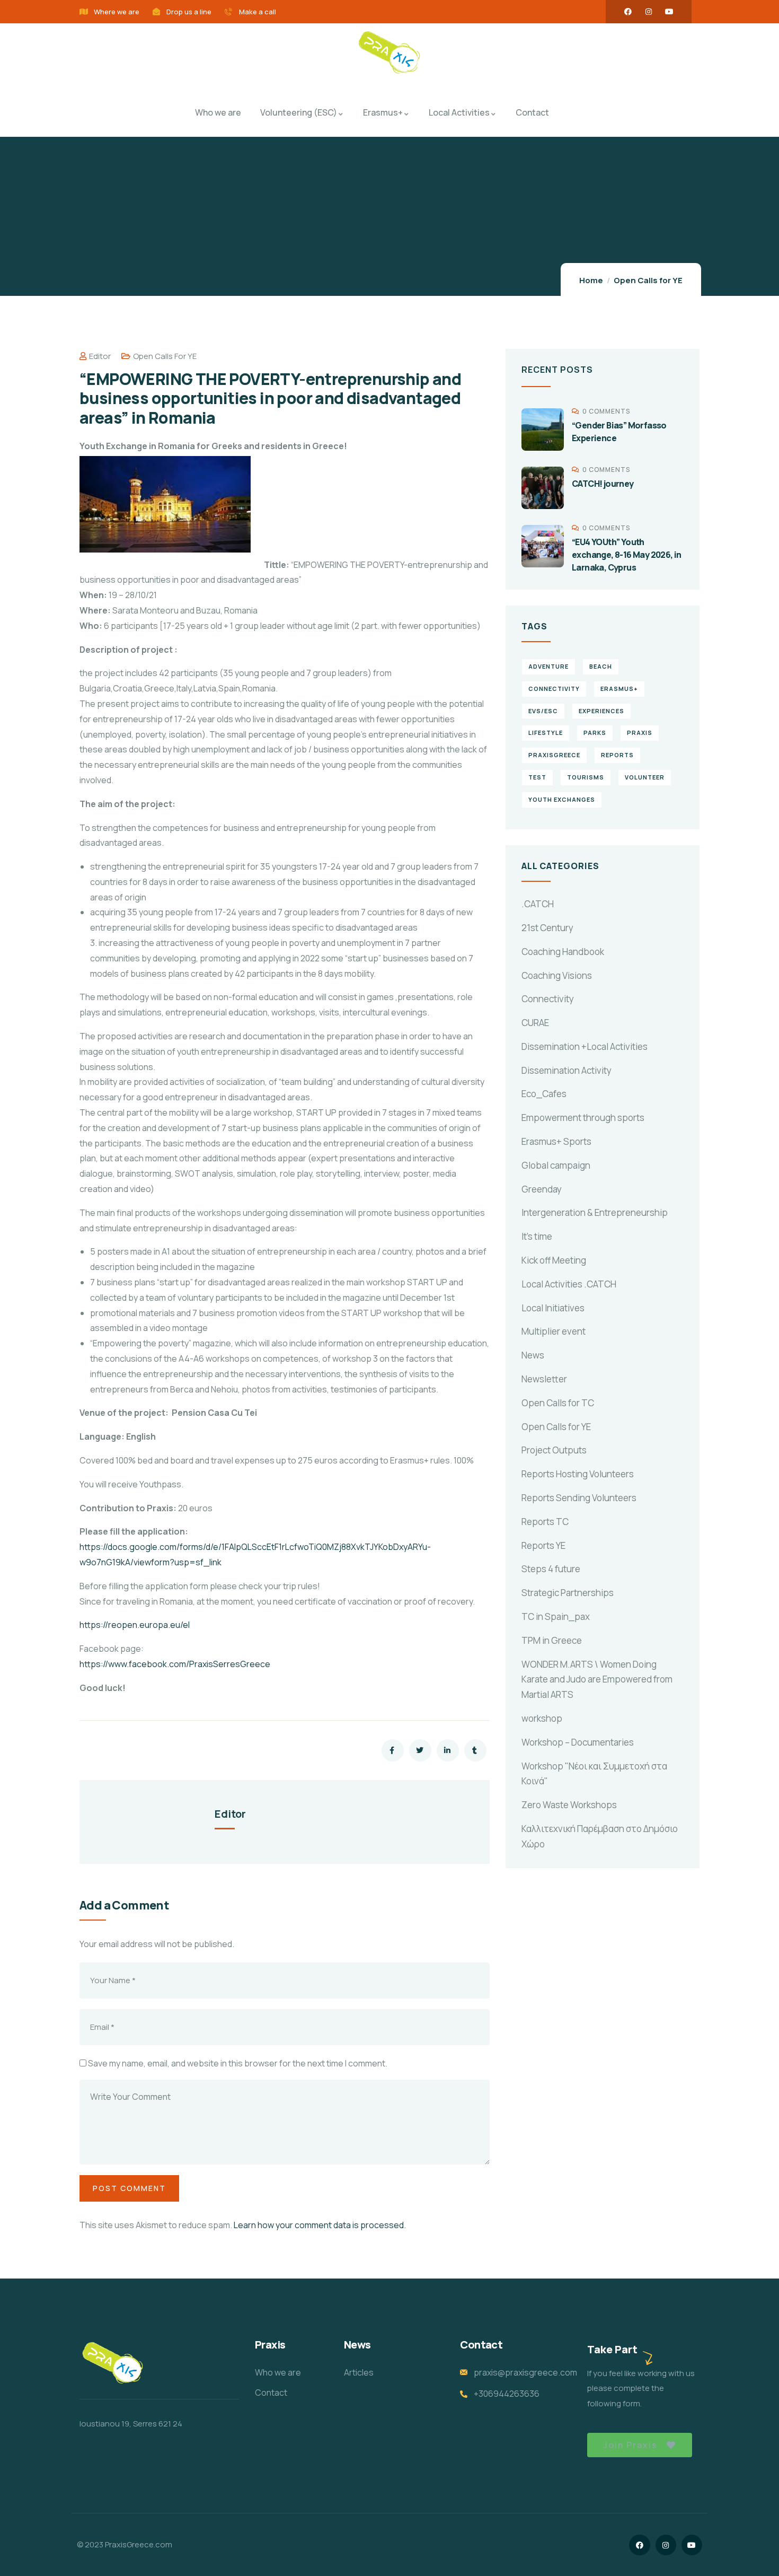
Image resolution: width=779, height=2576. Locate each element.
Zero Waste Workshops (569, 1805)
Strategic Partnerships (568, 1593)
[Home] (389, 54)
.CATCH (538, 904)
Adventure (548, 666)
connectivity (554, 689)
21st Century (547, 928)
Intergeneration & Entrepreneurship (595, 1212)
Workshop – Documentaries (578, 1742)
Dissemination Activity (566, 1070)
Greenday (542, 1189)
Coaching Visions (557, 975)
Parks (595, 733)
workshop (542, 1718)
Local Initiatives (553, 1308)
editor (100, 356)
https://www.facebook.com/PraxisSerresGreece (175, 1664)
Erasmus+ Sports (556, 1141)
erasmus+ (619, 689)
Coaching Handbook (563, 952)
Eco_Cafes (544, 1094)
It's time (537, 1236)
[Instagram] (649, 12)
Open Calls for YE (648, 280)
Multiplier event (554, 1331)
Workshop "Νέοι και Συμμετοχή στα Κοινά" (594, 1774)
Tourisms (586, 777)
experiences (601, 711)
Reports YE (543, 1545)
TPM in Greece (552, 1640)
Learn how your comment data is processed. (320, 2225)
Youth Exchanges (562, 799)
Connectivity (548, 999)
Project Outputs (554, 1450)
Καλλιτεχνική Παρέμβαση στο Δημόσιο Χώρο (600, 1836)
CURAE (535, 1023)
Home (591, 280)
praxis (640, 733)
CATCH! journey (603, 484)
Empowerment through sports (583, 1118)
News (533, 1355)
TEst (537, 777)
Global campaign (556, 1165)
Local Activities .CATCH (569, 1284)
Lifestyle (546, 733)
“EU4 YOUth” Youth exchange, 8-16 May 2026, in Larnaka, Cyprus (627, 555)
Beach (601, 666)
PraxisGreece (554, 755)
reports (617, 755)
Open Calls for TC (558, 1403)
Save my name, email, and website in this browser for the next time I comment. (238, 2063)
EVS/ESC (543, 711)
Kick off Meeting (554, 1260)
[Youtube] (669, 12)
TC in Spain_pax (556, 1616)
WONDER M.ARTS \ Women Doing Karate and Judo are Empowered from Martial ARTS (597, 1680)
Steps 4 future (551, 1569)
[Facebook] (628, 12)
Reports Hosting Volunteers (578, 1474)
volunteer (645, 777)
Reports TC (545, 1522)
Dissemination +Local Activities (585, 1046)
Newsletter (544, 1379)
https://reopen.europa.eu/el (135, 1625)
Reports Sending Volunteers (579, 1498)
